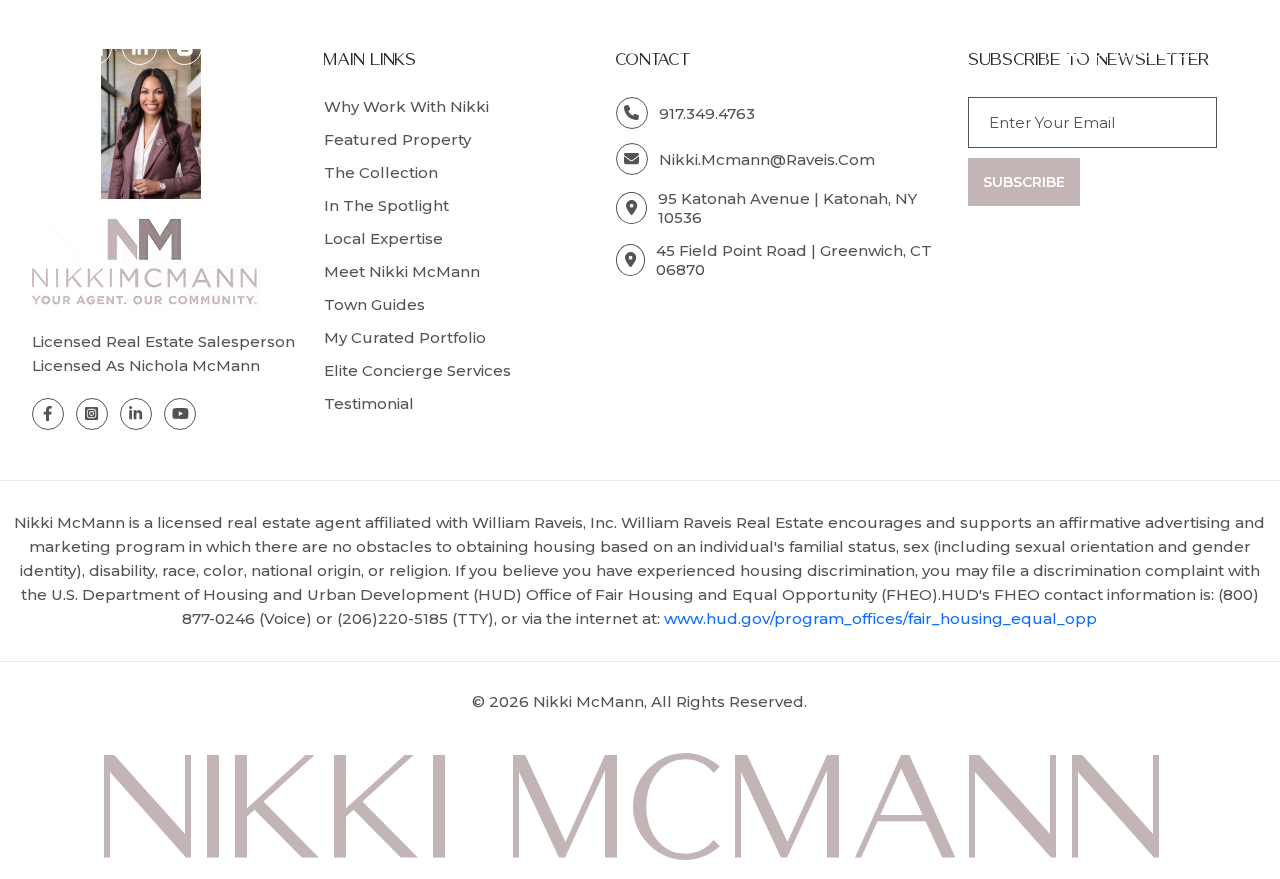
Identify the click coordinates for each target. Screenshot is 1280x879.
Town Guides (374, 304)
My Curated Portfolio (405, 337)
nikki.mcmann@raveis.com (767, 159)
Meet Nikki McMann (402, 271)
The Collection (381, 172)
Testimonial (369, 403)
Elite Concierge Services (417, 370)
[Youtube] (180, 414)
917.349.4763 (1144, 51)
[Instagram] (95, 48)
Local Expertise (383, 238)
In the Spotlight (386, 205)
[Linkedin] (140, 48)
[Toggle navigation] (1238, 51)
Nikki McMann (588, 701)
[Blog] (185, 48)
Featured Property (397, 139)
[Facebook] (49, 48)
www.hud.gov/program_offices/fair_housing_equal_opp (880, 618)
